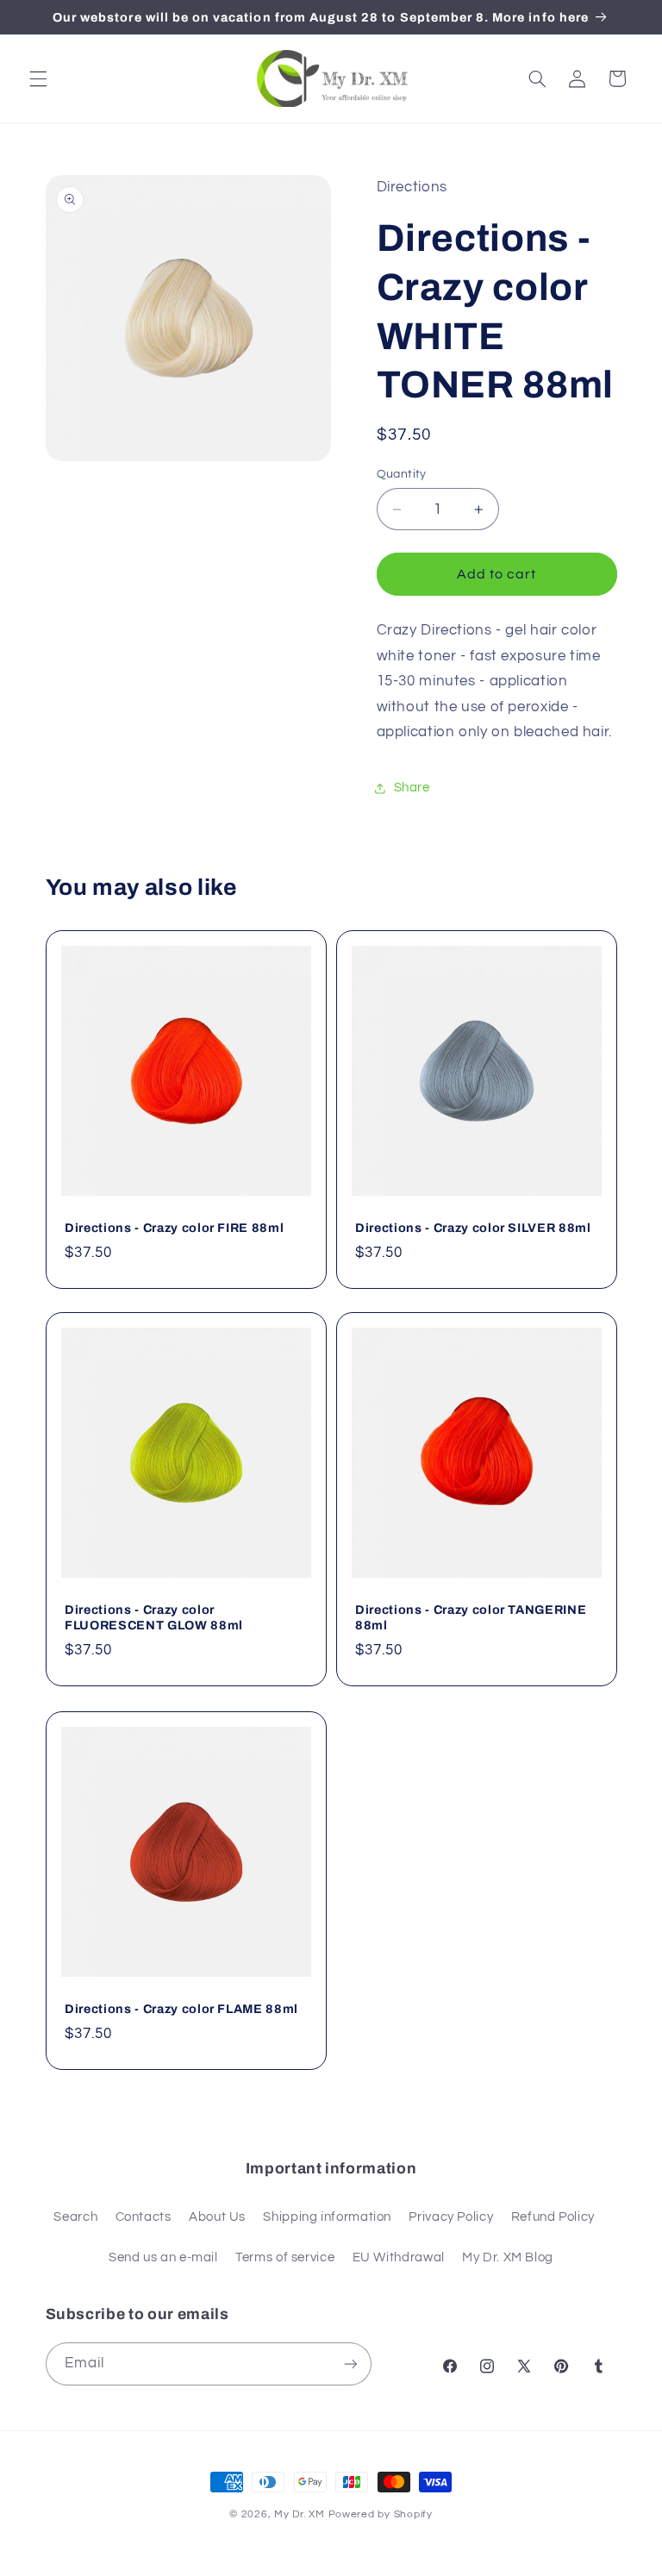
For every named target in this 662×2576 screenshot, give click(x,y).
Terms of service (285, 2257)
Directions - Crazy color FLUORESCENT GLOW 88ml (154, 1618)
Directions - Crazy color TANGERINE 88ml (471, 1618)
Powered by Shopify (381, 2514)
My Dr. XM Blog (508, 2257)
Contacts (144, 2217)
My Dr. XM (301, 2514)
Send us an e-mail (163, 2257)
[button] (38, 78)
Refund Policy (553, 2217)
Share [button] (412, 788)
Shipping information (327, 2217)
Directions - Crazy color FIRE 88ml (174, 1228)
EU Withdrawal (399, 2257)
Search (75, 2217)
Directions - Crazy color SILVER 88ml (473, 1228)
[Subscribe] (350, 2363)
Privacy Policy (451, 2217)
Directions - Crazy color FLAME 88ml (181, 2009)
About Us (217, 2217)
